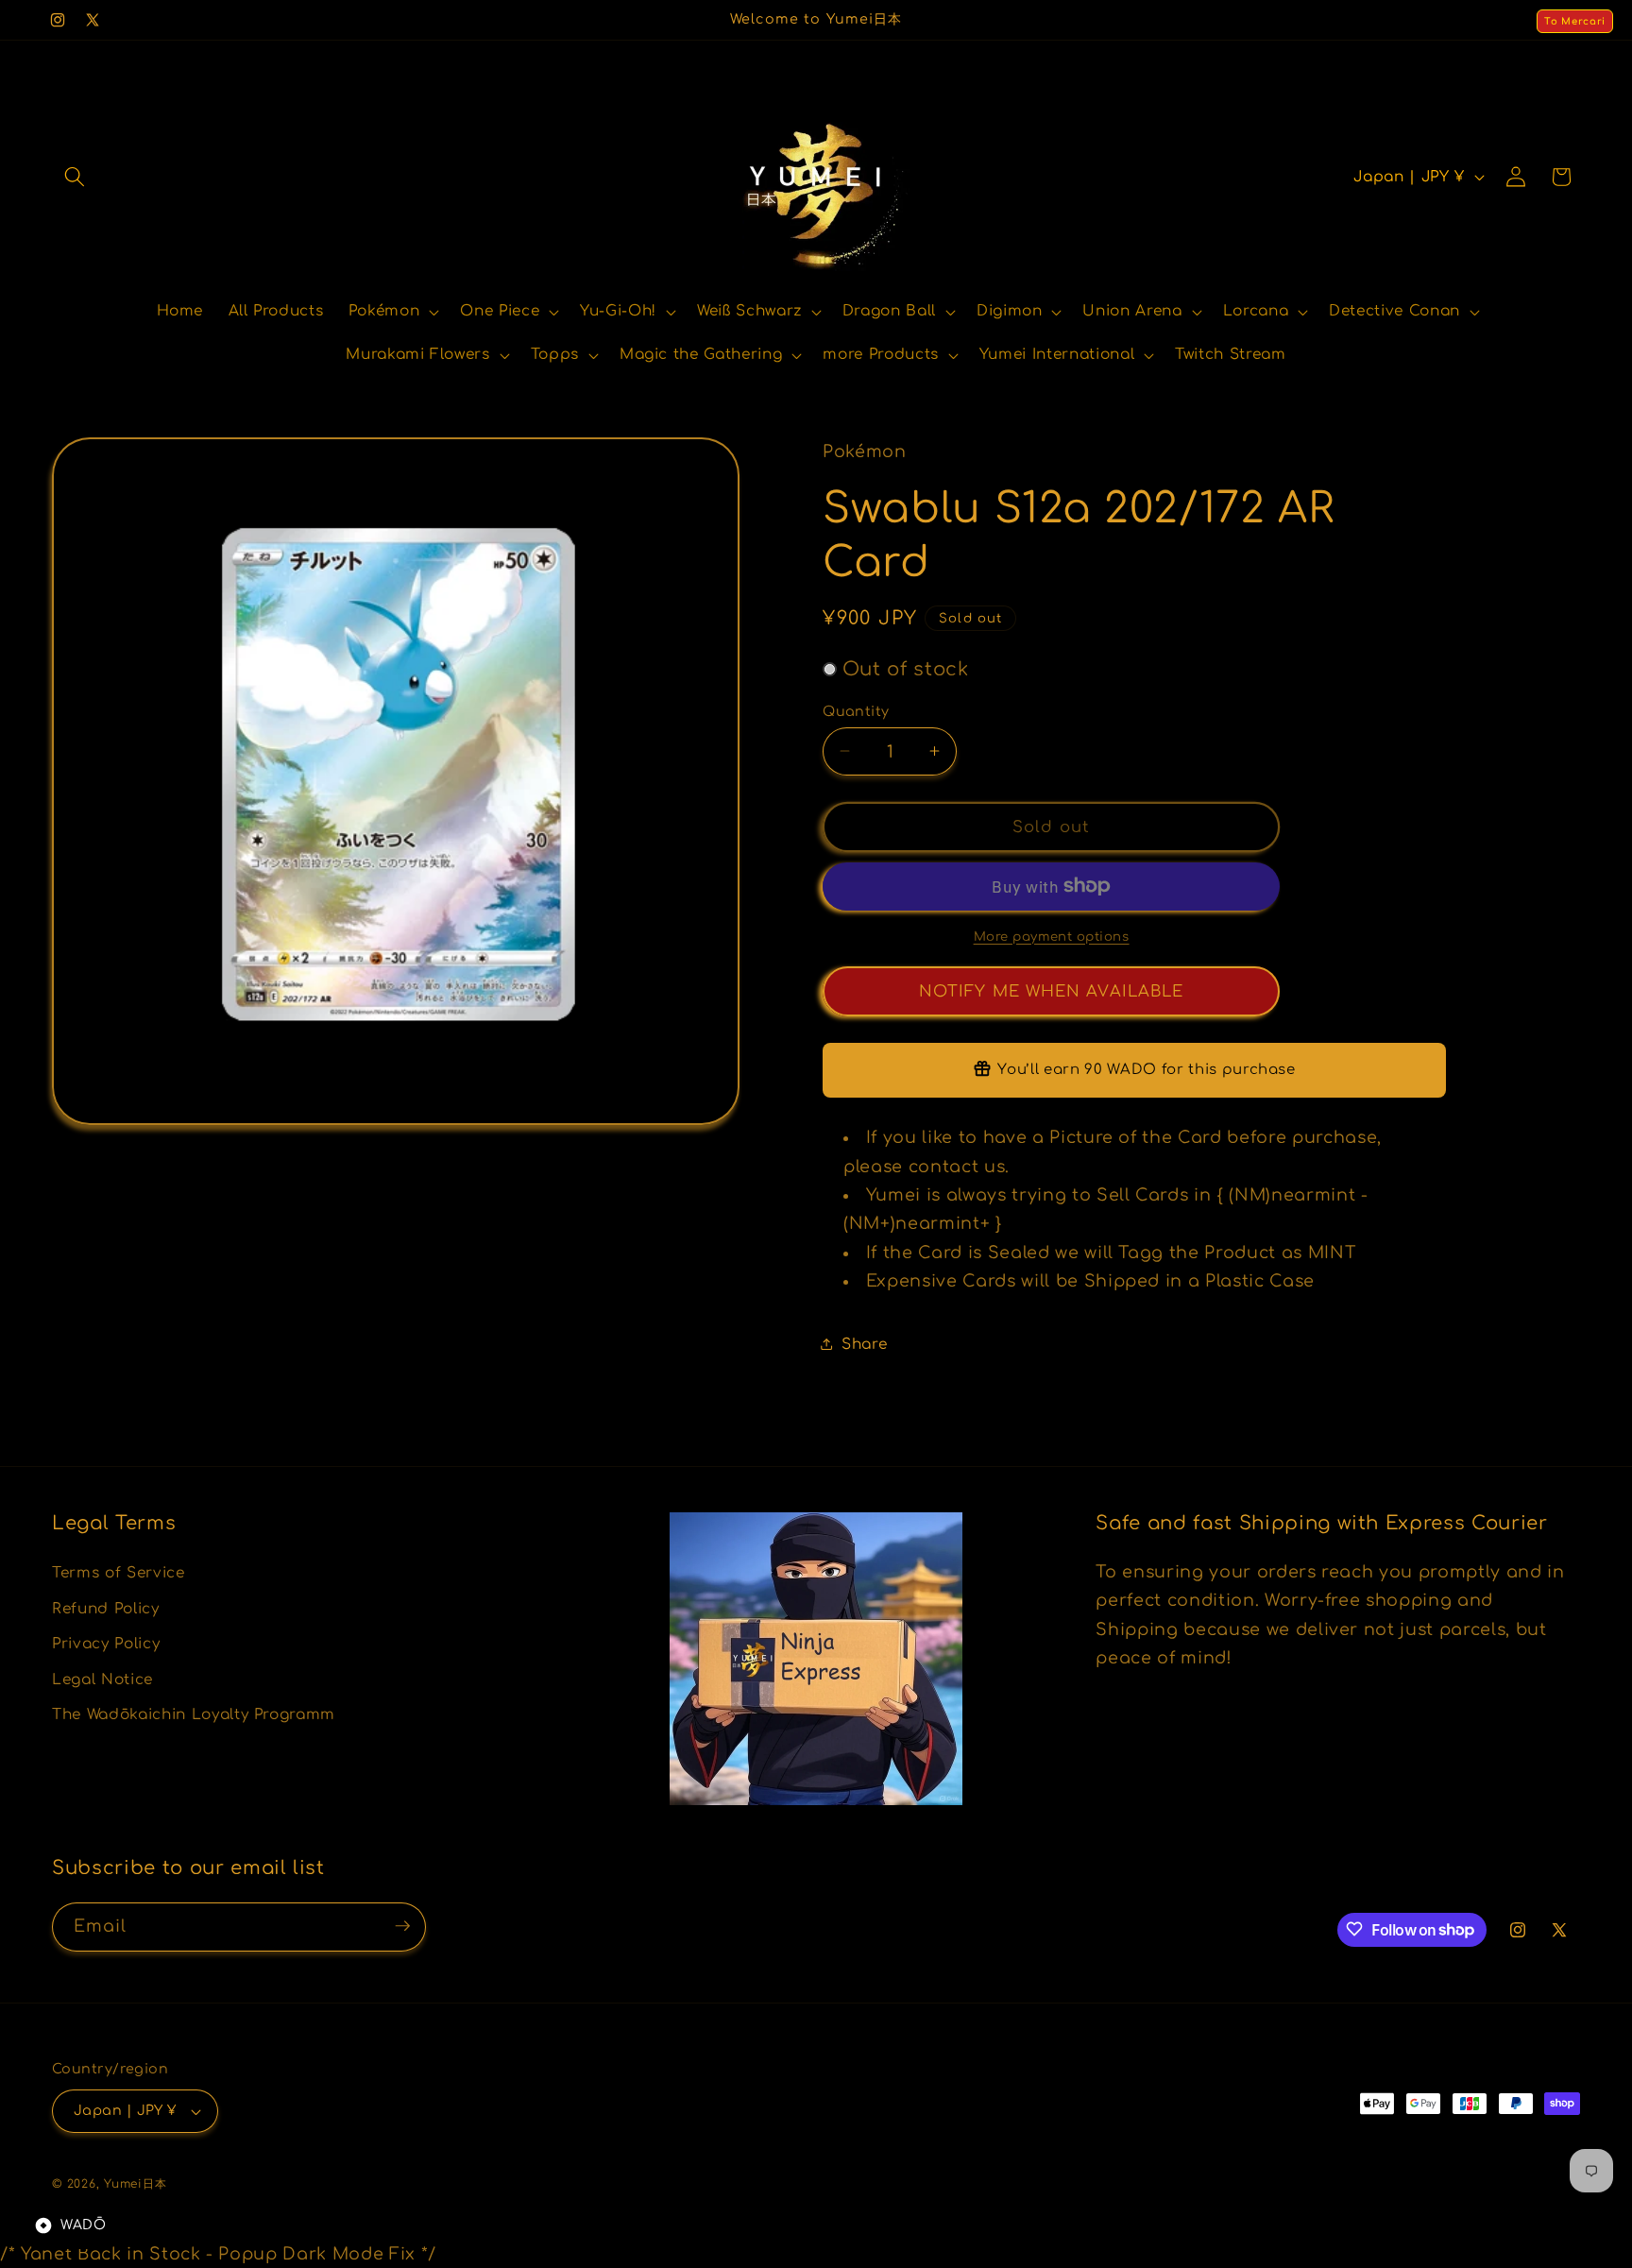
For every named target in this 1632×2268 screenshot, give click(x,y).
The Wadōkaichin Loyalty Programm (194, 1714)
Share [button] (864, 1343)
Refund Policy (106, 1608)
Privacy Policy (106, 1644)
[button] (75, 177)
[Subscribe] (402, 1926)
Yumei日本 (135, 2184)
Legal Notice (102, 1679)
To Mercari (1575, 21)
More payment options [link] (1052, 936)
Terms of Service (119, 1572)
